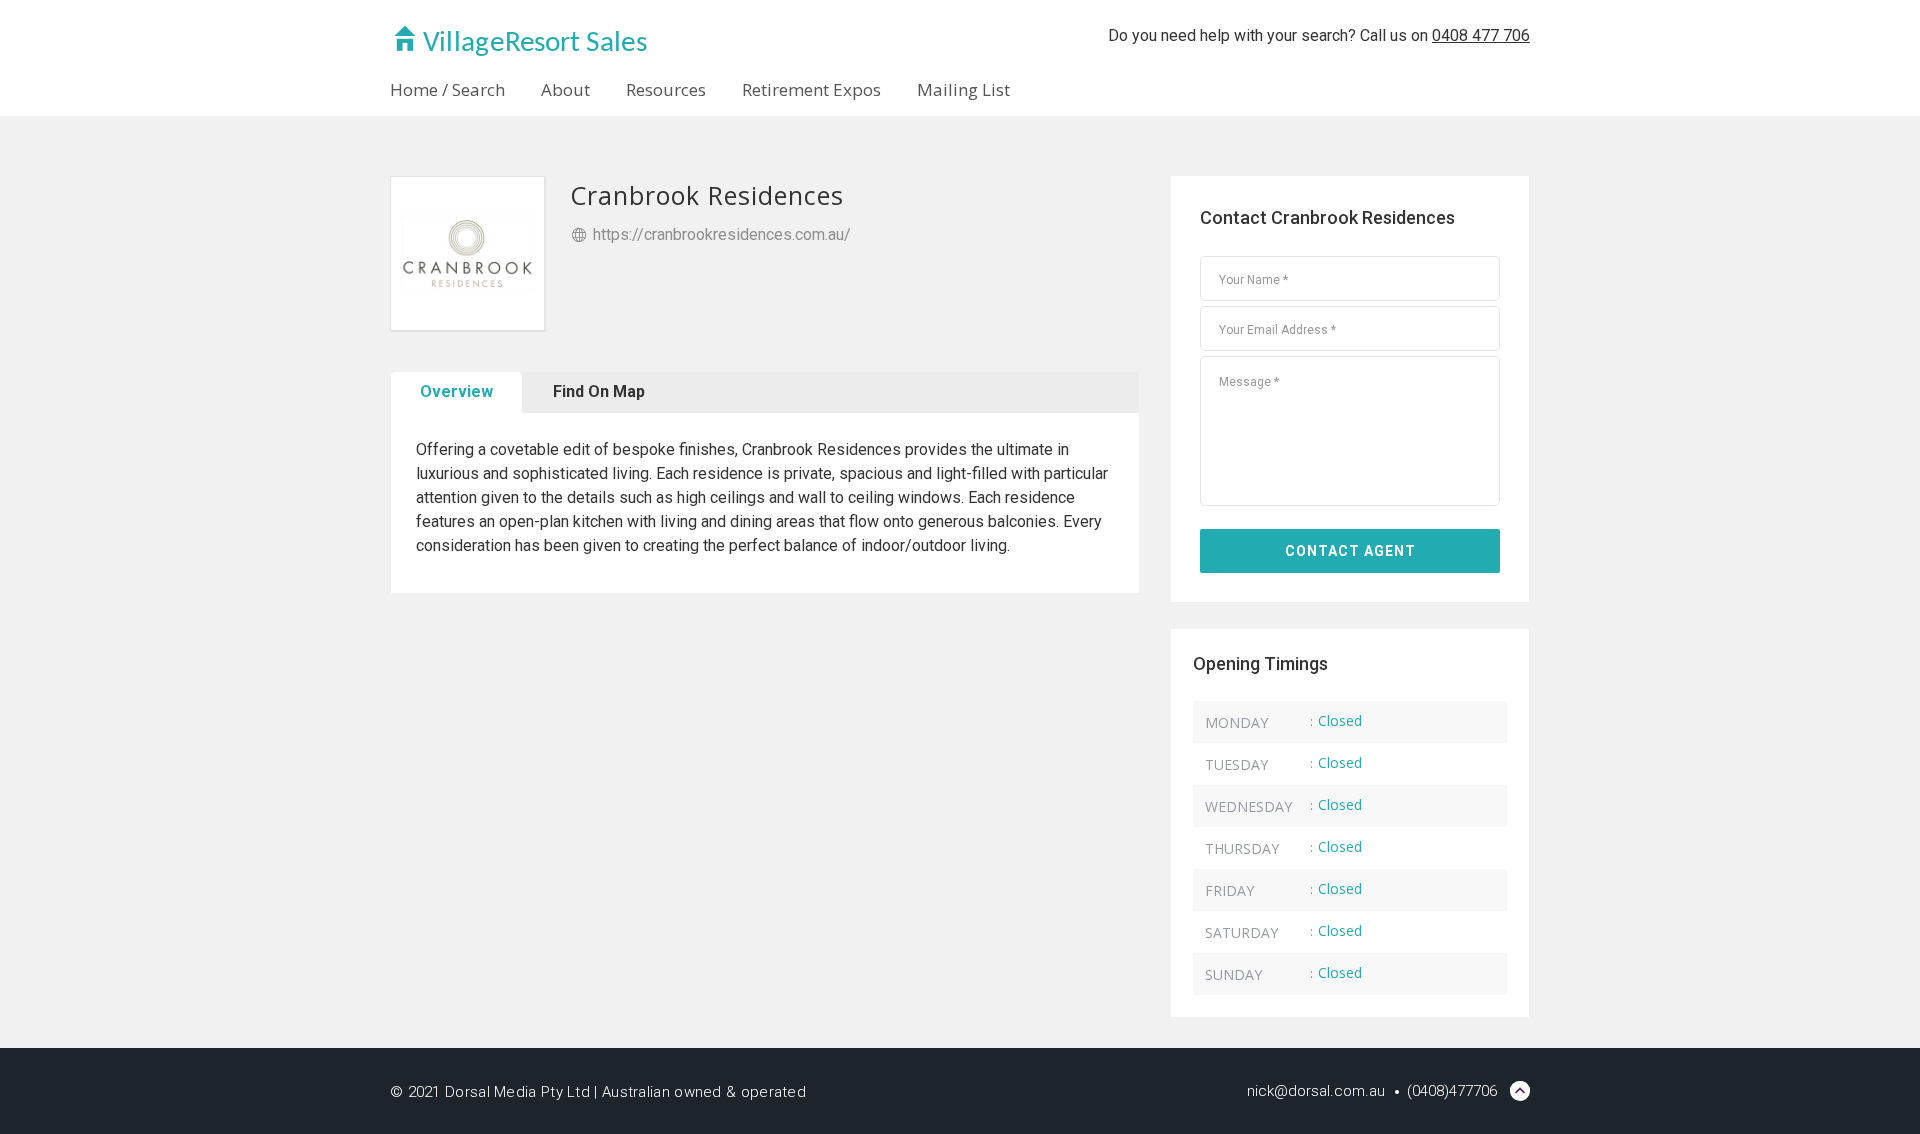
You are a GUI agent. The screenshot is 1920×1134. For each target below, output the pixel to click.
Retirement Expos (811, 89)
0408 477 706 (1481, 35)
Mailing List (963, 89)
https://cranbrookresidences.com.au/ (722, 234)
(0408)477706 (1452, 1091)
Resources (666, 89)
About (565, 89)
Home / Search (447, 89)
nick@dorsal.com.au (1316, 1091)
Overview (456, 391)
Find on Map (599, 391)
